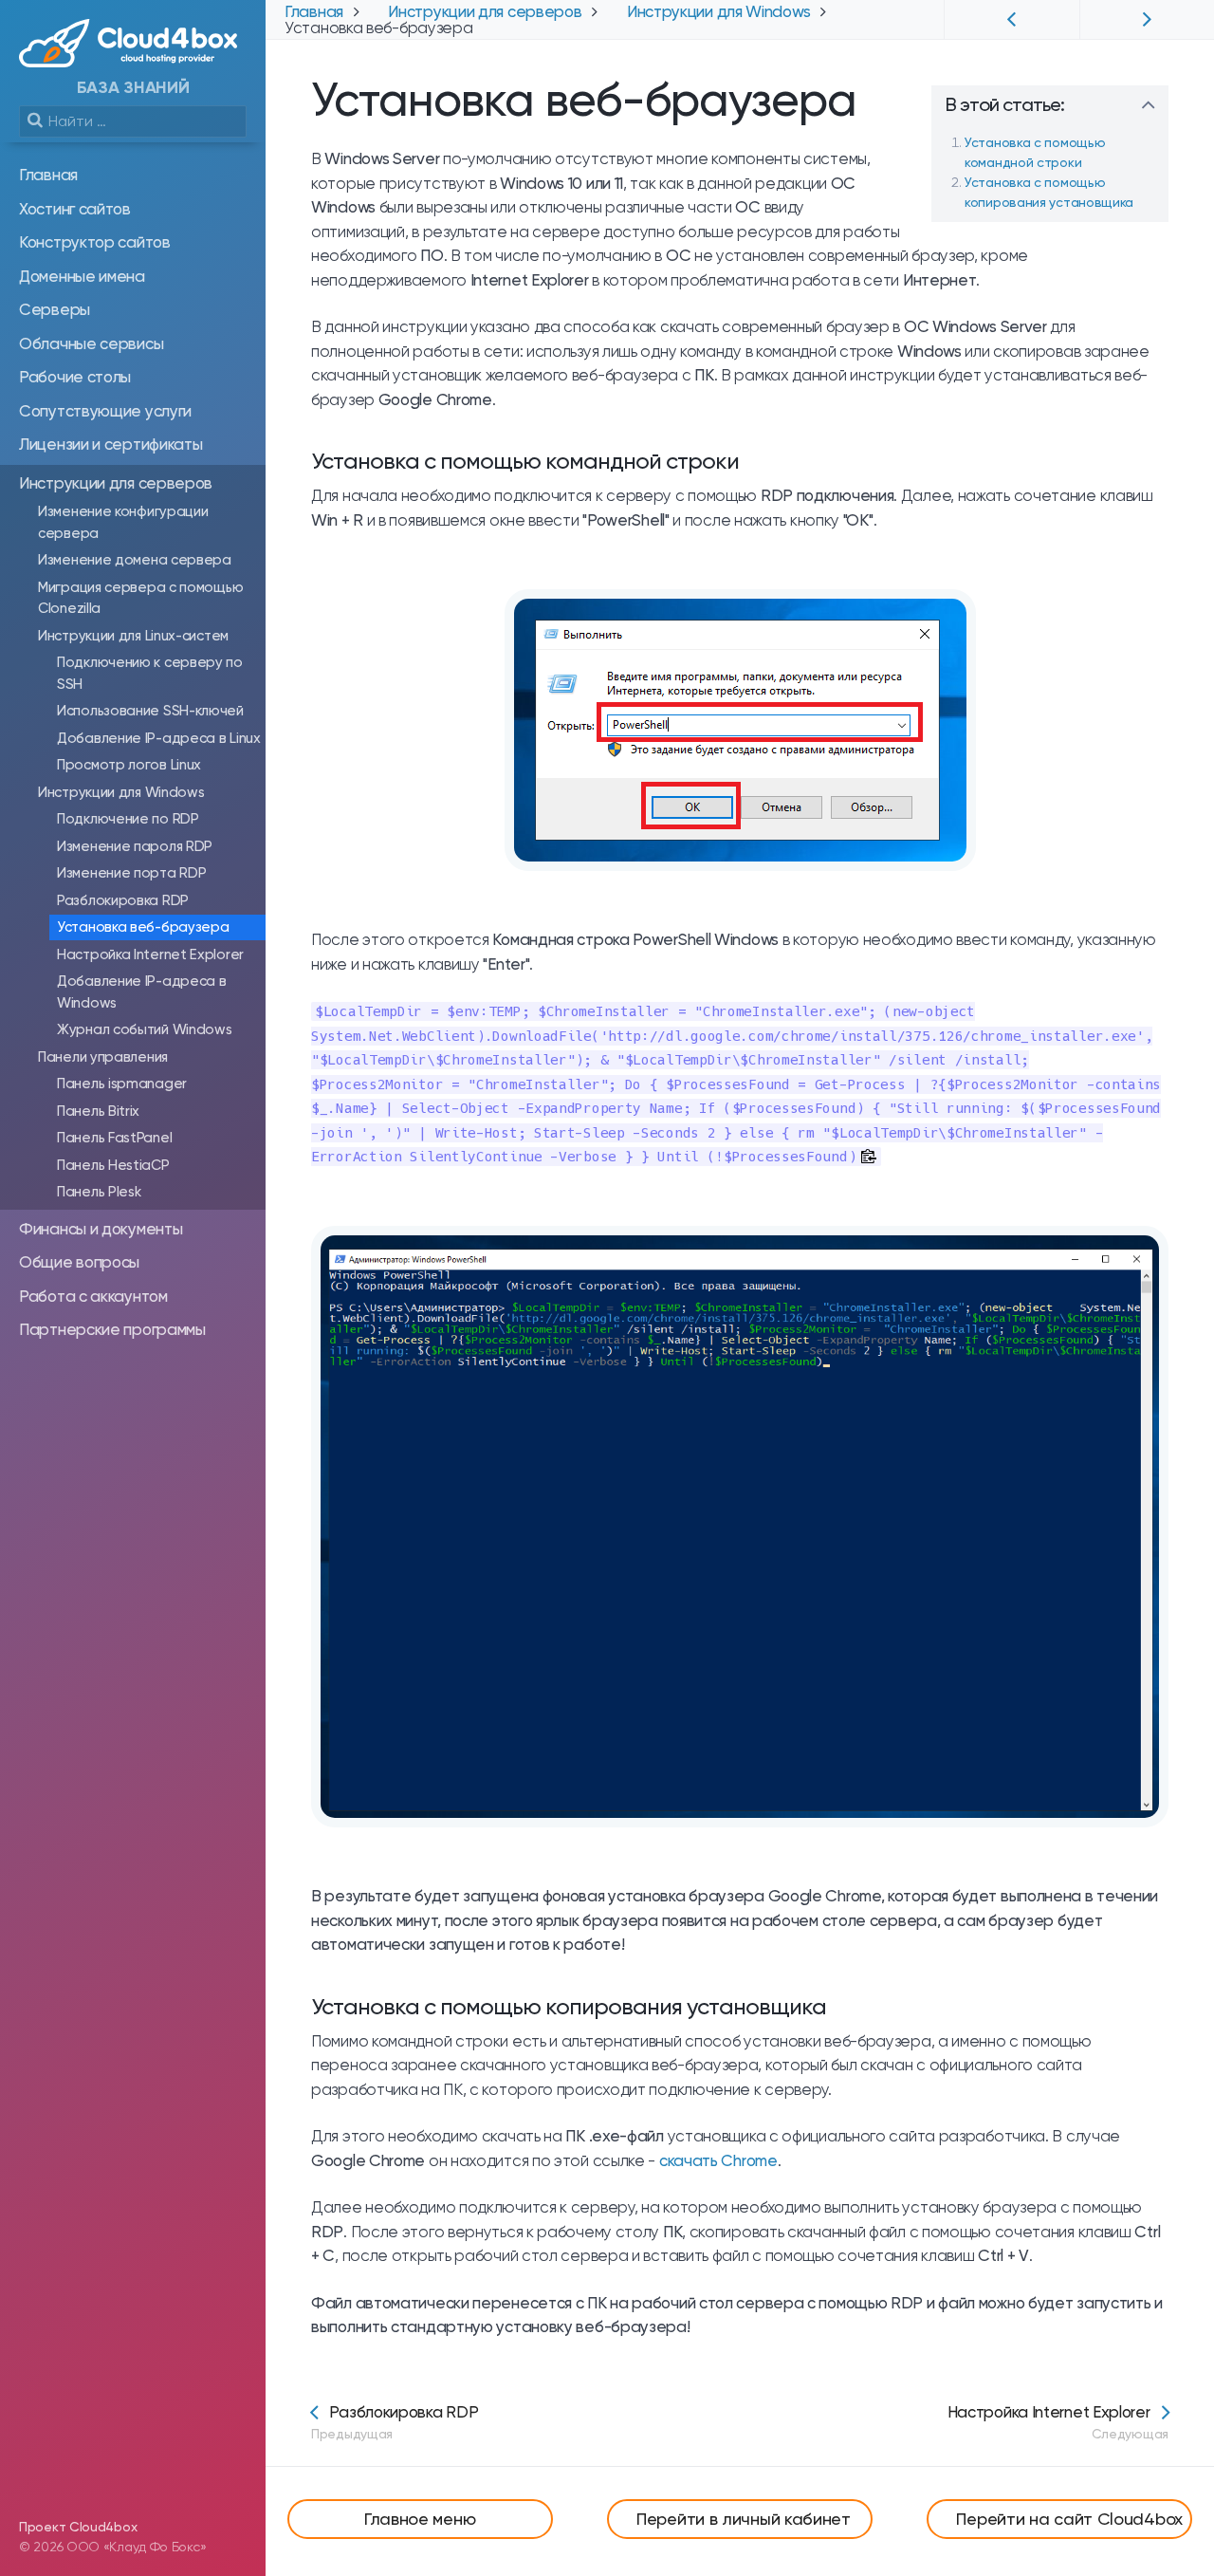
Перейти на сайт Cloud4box (1069, 2519)
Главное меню (420, 2519)
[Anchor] (889, 104)
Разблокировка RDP (395, 2422)
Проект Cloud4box (78, 2527)
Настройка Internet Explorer (1058, 2422)
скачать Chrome (718, 2160)
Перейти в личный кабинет (744, 2519)
